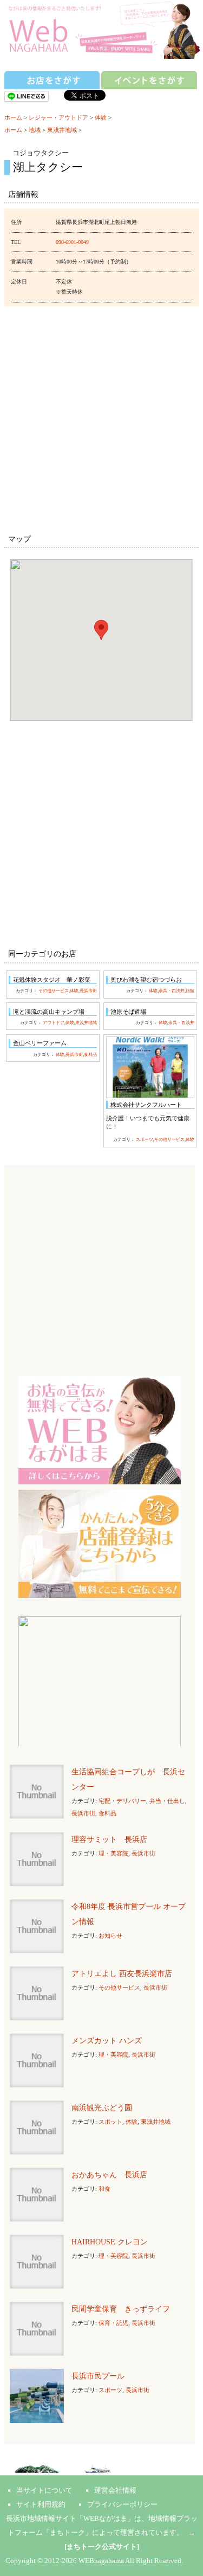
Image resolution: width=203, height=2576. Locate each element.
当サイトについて (44, 2490)
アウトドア (54, 1023)
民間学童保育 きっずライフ (121, 2309)
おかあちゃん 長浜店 (109, 2175)
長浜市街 (88, 991)
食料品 (90, 1055)
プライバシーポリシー (122, 2504)
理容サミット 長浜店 (109, 1839)
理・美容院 (113, 1853)
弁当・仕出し (167, 1801)
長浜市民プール (98, 2376)
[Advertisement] (101, 418)
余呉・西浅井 (172, 991)
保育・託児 (113, 2323)
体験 (101, 117)
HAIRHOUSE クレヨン (110, 2242)
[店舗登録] (100, 1543)
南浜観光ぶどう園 (102, 2108)
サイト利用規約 (41, 2504)
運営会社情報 (115, 2490)
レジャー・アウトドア (58, 117)
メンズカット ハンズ (107, 2041)
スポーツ (145, 1140)
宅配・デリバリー (122, 1801)
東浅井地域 (62, 130)
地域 (35, 130)
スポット (110, 2122)
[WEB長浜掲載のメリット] (100, 1429)
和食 (104, 2189)
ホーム (13, 117)
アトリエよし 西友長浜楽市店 (122, 1974)
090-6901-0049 (72, 242)
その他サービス (54, 991)
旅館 (190, 991)
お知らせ (110, 1936)
